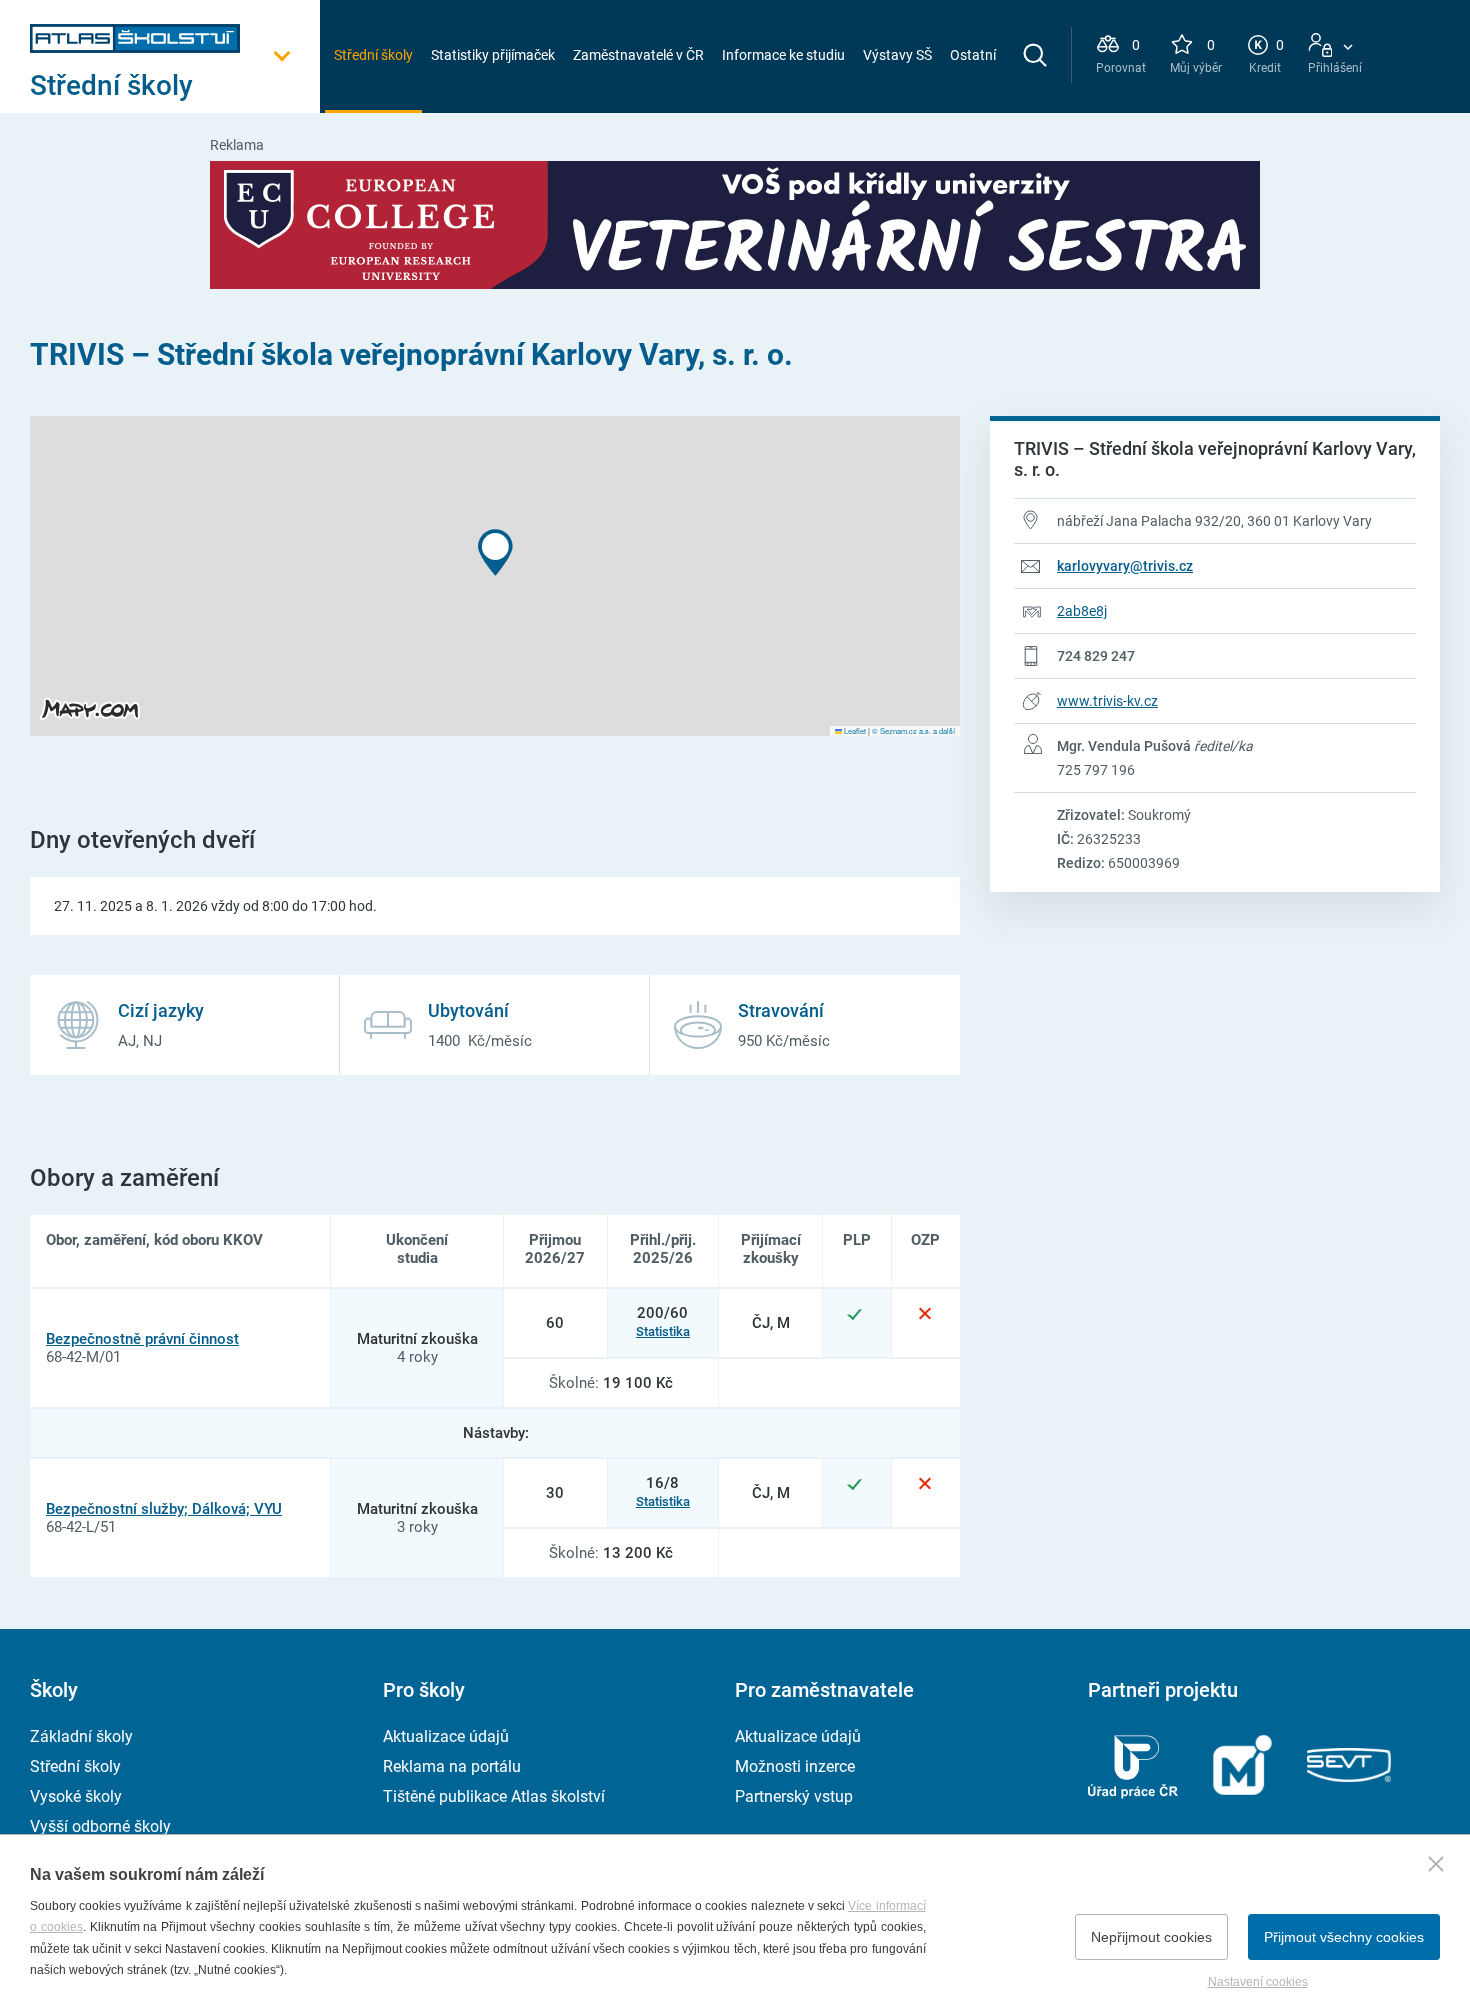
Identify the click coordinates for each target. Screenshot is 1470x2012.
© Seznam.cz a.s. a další (913, 730)
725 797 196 (1096, 770)
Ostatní (973, 55)
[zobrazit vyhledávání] (1035, 55)
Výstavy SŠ (897, 55)
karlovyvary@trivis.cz (1125, 566)
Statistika (663, 1331)
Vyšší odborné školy (100, 1826)
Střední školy (373, 55)
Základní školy (81, 1736)
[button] (495, 552)
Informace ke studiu (783, 55)
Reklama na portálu (452, 1766)
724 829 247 (1096, 656)
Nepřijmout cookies (1151, 1937)
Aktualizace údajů (446, 1736)
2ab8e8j (1082, 611)
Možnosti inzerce (795, 1766)
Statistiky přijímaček (493, 55)
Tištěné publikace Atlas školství (494, 1796)
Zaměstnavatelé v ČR (638, 55)
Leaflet (854, 730)
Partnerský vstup (794, 1796)
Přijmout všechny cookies (1344, 1937)
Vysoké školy (76, 1796)
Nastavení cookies (1258, 1982)
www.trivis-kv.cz (1107, 701)
